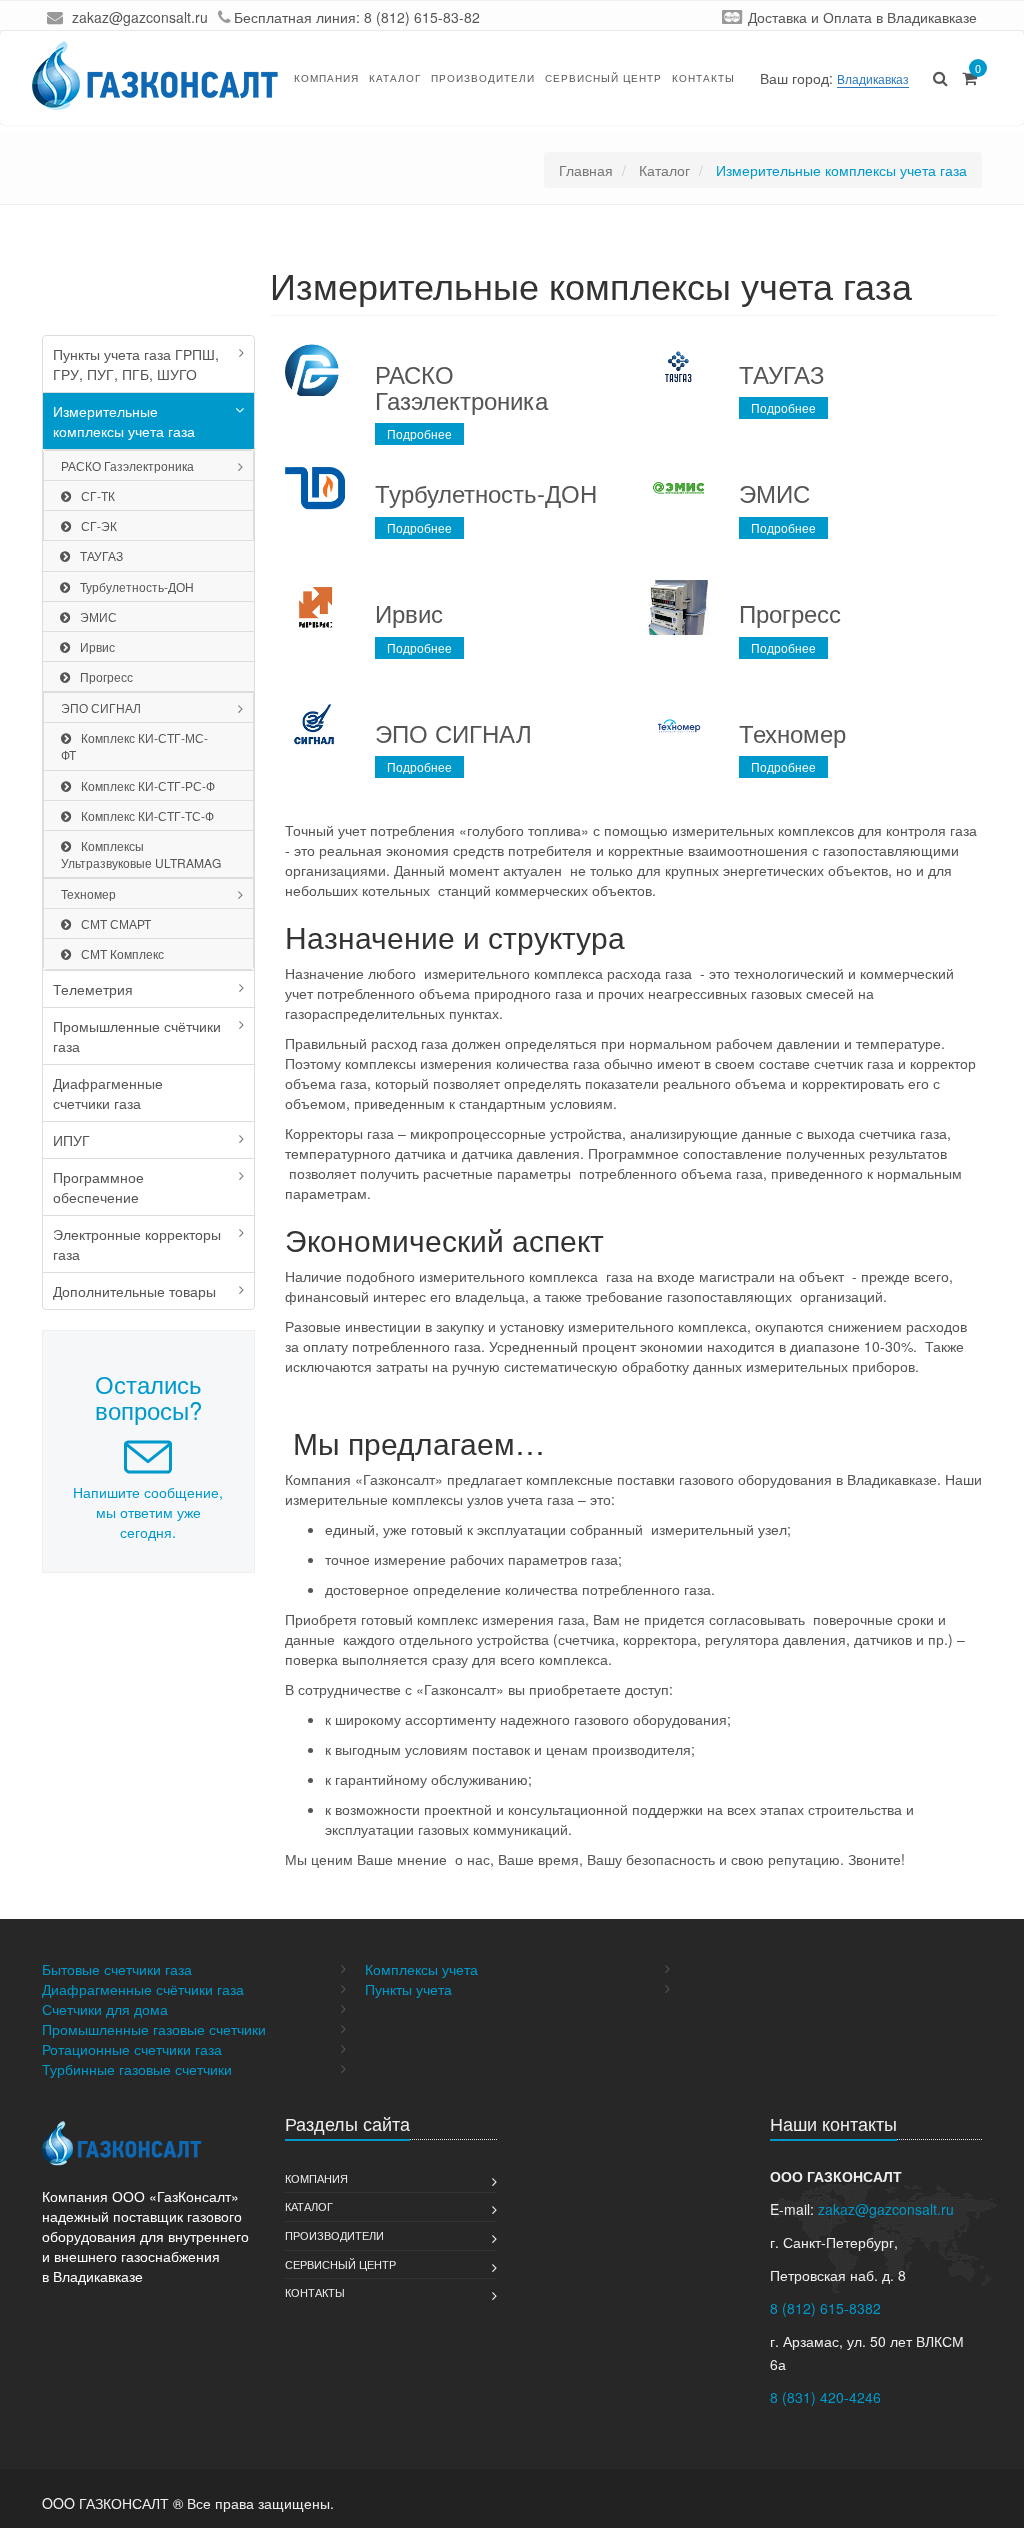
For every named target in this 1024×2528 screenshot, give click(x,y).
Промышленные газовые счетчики (154, 2029)
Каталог (395, 78)
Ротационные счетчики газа (132, 2049)
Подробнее (419, 433)
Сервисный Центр (603, 78)
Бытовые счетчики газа (117, 1969)
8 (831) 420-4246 (825, 2397)
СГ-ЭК (99, 525)
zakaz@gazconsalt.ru (140, 17)
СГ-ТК (98, 495)
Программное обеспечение (98, 1187)
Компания (326, 78)
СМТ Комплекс (122, 953)
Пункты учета (408, 1989)
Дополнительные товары (134, 1291)
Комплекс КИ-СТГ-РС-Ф (148, 785)
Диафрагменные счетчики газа (108, 1093)
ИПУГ (71, 1140)
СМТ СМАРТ (116, 923)
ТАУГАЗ (101, 555)
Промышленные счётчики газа (137, 1036)
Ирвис (97, 646)
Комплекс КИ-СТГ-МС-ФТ (134, 746)
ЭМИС (98, 616)
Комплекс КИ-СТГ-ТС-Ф (147, 815)
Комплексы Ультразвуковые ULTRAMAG (141, 854)
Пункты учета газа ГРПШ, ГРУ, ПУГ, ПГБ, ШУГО (136, 364)
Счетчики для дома (105, 2009)
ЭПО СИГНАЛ (101, 707)
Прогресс (106, 676)
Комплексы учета (421, 1969)
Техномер (88, 893)
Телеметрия (93, 989)
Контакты (703, 78)
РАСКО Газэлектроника (127, 465)
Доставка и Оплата (810, 17)
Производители (483, 78)
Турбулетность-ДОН (137, 586)
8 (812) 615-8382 (825, 2308)
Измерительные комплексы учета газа (124, 421)
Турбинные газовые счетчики (137, 2069)
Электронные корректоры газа (137, 1244)
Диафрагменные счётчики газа (143, 1989)
